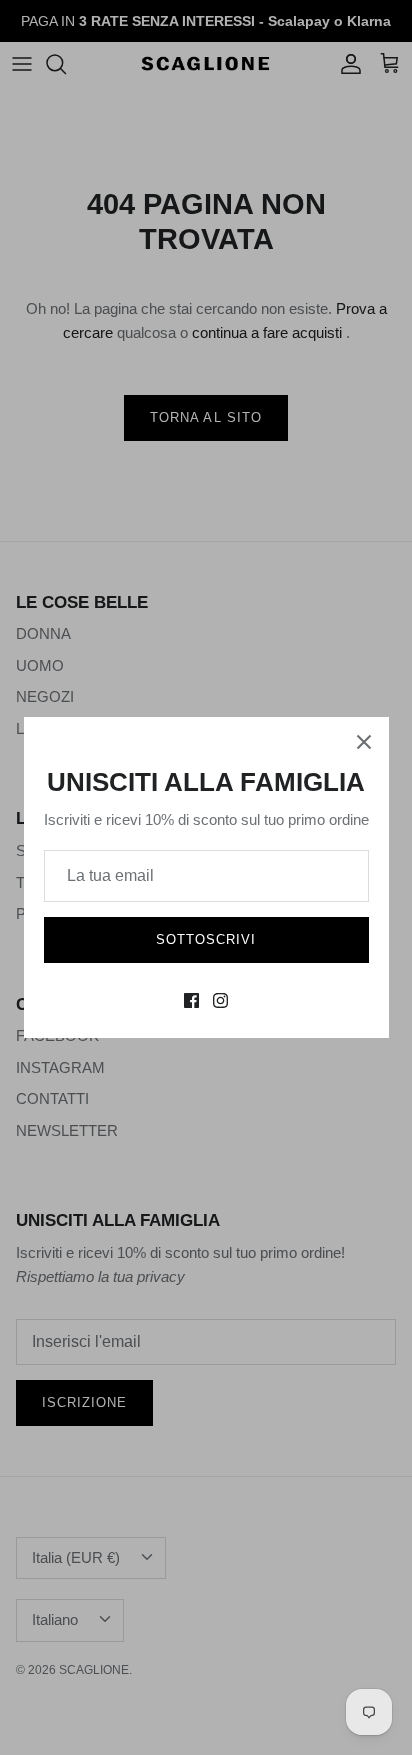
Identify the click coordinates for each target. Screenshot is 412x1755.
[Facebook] (191, 1000)
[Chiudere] (364, 742)
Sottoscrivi (206, 939)
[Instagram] (220, 1000)
